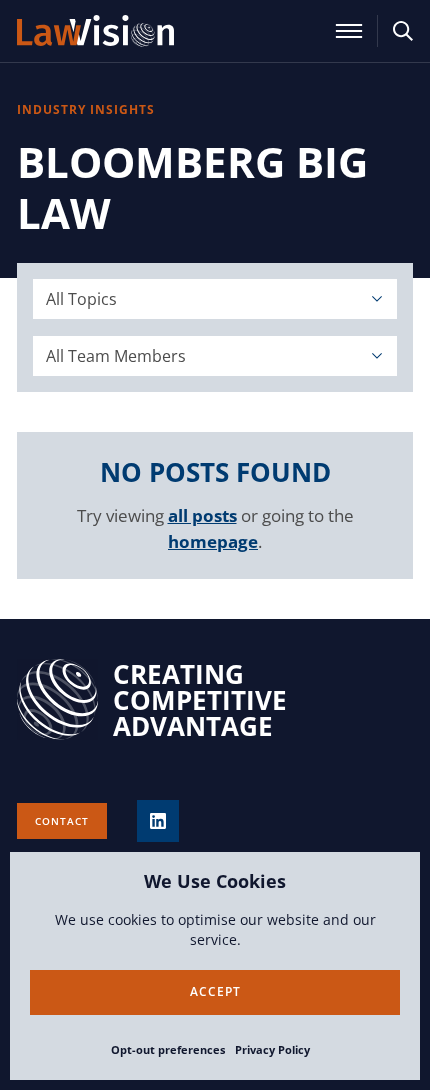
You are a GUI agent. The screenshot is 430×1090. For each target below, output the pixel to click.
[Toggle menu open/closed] (349, 31)
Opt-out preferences (168, 1049)
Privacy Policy (272, 1049)
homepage (213, 541)
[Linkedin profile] (158, 821)
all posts (202, 515)
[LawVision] (95, 31)
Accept (215, 991)
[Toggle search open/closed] (403, 31)
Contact (62, 821)
